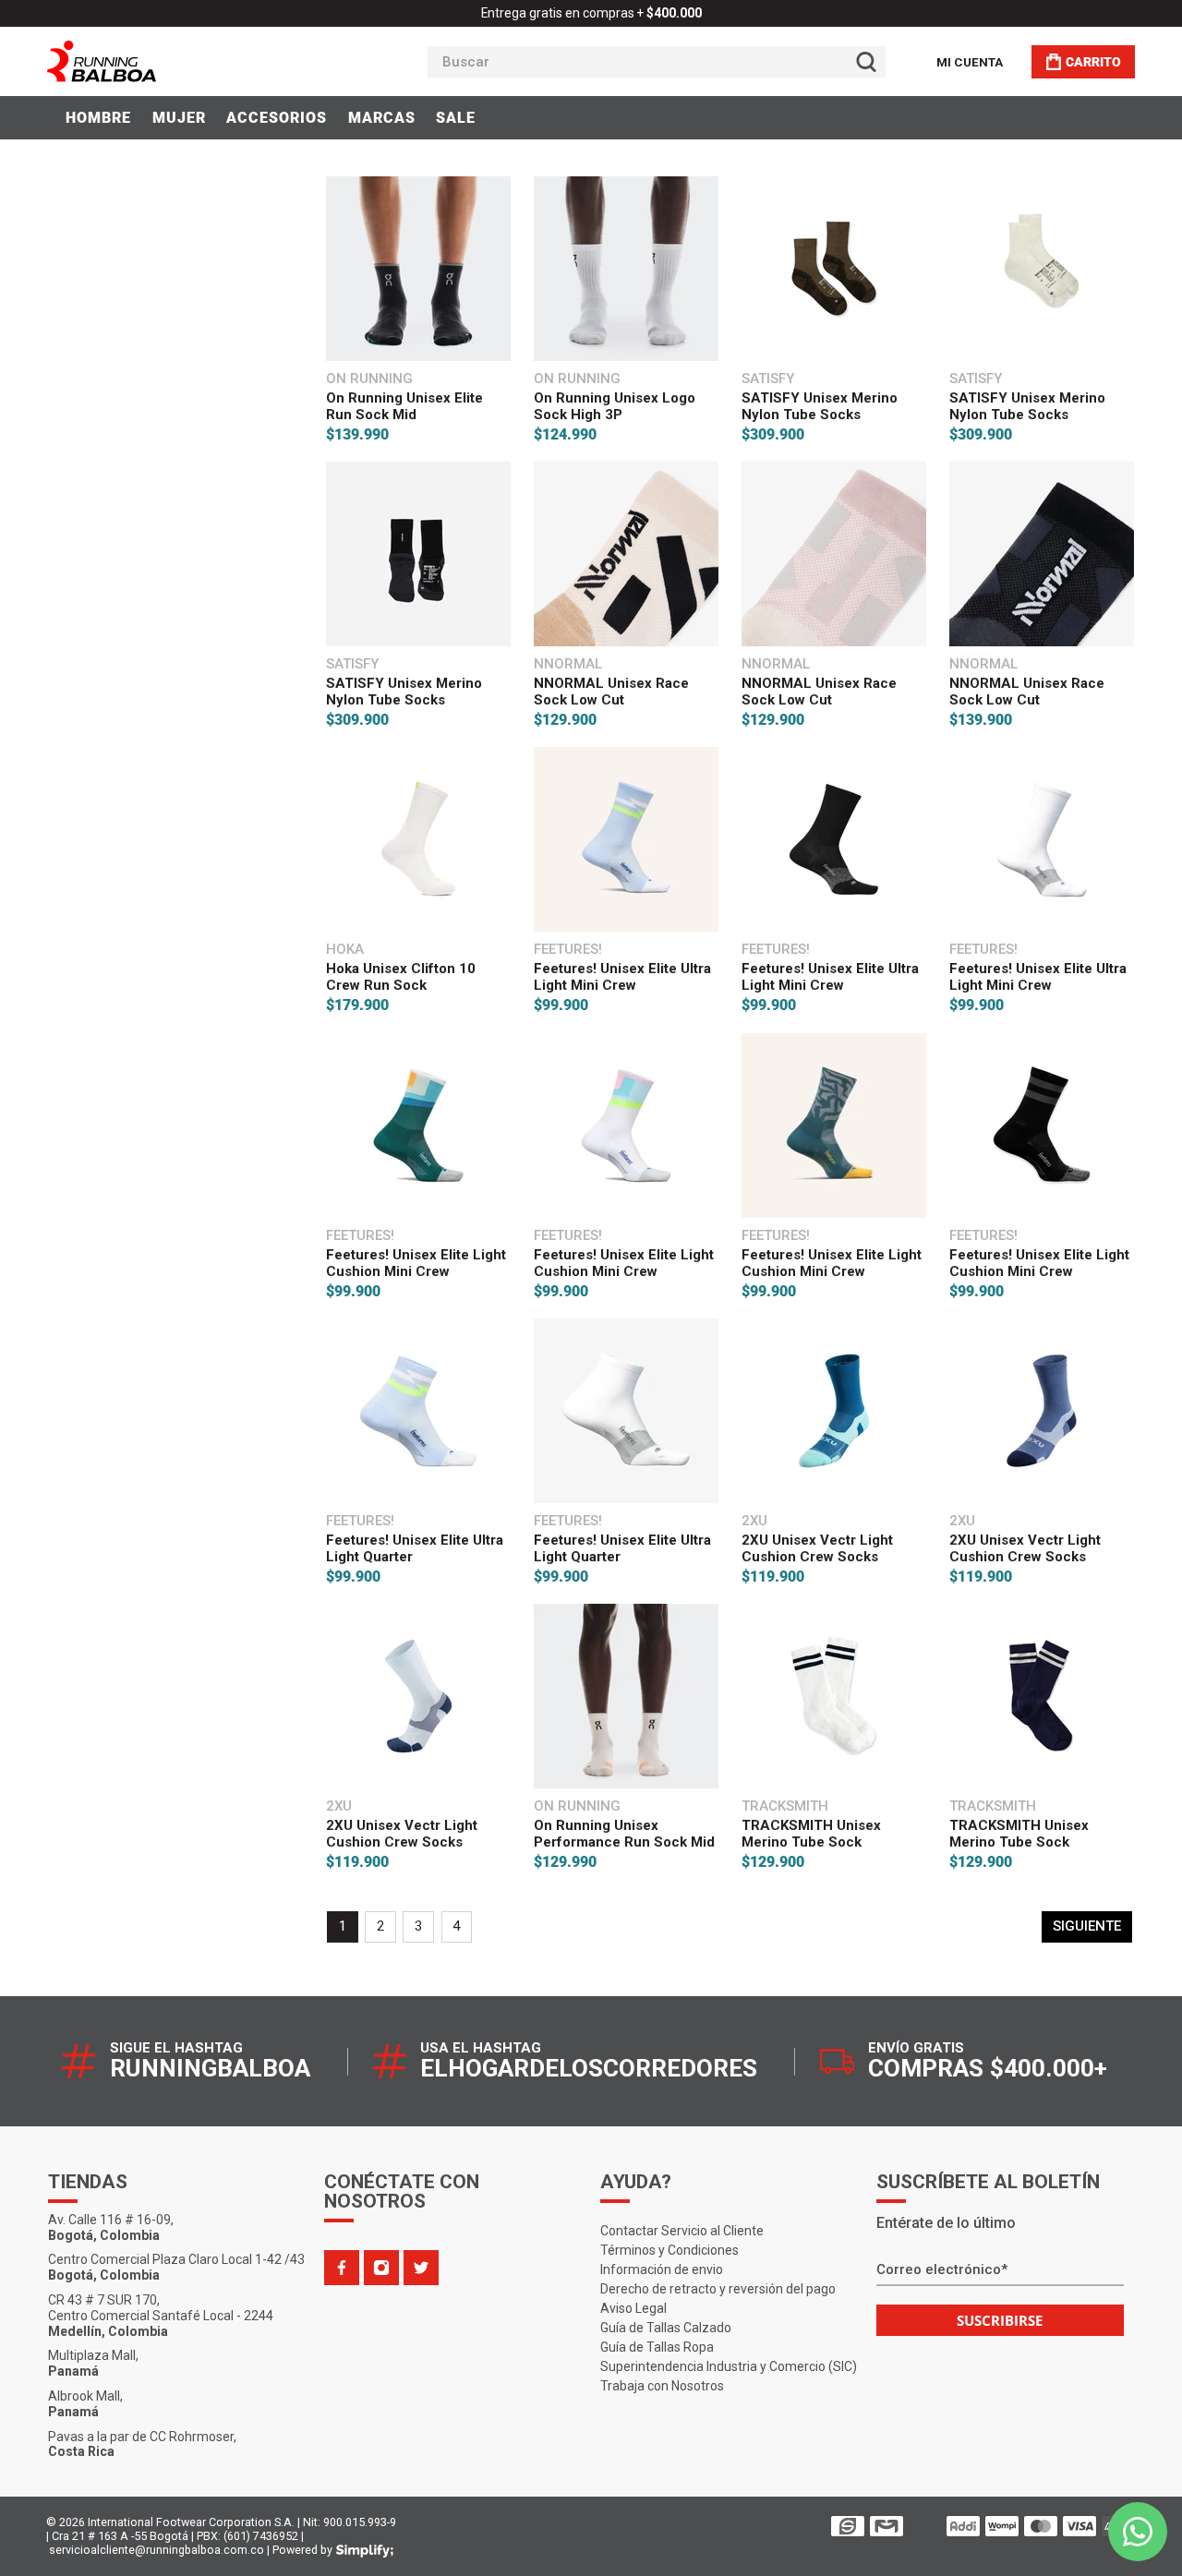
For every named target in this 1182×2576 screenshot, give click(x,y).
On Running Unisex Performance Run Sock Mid (624, 1834)
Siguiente (1087, 1926)
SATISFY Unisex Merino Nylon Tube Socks (820, 406)
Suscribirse (1000, 2320)
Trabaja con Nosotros (662, 2386)
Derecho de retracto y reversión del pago (718, 2289)
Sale (456, 118)
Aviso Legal (633, 2308)
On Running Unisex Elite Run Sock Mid (404, 406)
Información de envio (662, 2269)
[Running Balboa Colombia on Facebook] (342, 2268)
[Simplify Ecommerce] (365, 2551)
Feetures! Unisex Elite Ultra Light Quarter (415, 1548)
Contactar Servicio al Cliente (682, 2231)
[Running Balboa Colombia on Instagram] (381, 2268)
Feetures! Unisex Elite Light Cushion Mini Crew (416, 1263)
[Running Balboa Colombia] (158, 61)
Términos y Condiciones (669, 2250)
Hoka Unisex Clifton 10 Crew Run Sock (401, 977)
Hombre (98, 118)
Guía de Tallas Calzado (666, 2328)
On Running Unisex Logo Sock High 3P (615, 406)
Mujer (179, 118)
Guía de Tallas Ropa (657, 2347)
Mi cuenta (970, 62)
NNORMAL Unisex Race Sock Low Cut (611, 692)
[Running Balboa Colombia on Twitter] (421, 2268)
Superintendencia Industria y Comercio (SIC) (729, 2366)
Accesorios (277, 118)
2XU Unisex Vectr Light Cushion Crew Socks (817, 1548)
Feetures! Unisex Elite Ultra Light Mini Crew (622, 977)
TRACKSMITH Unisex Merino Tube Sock (811, 1834)
